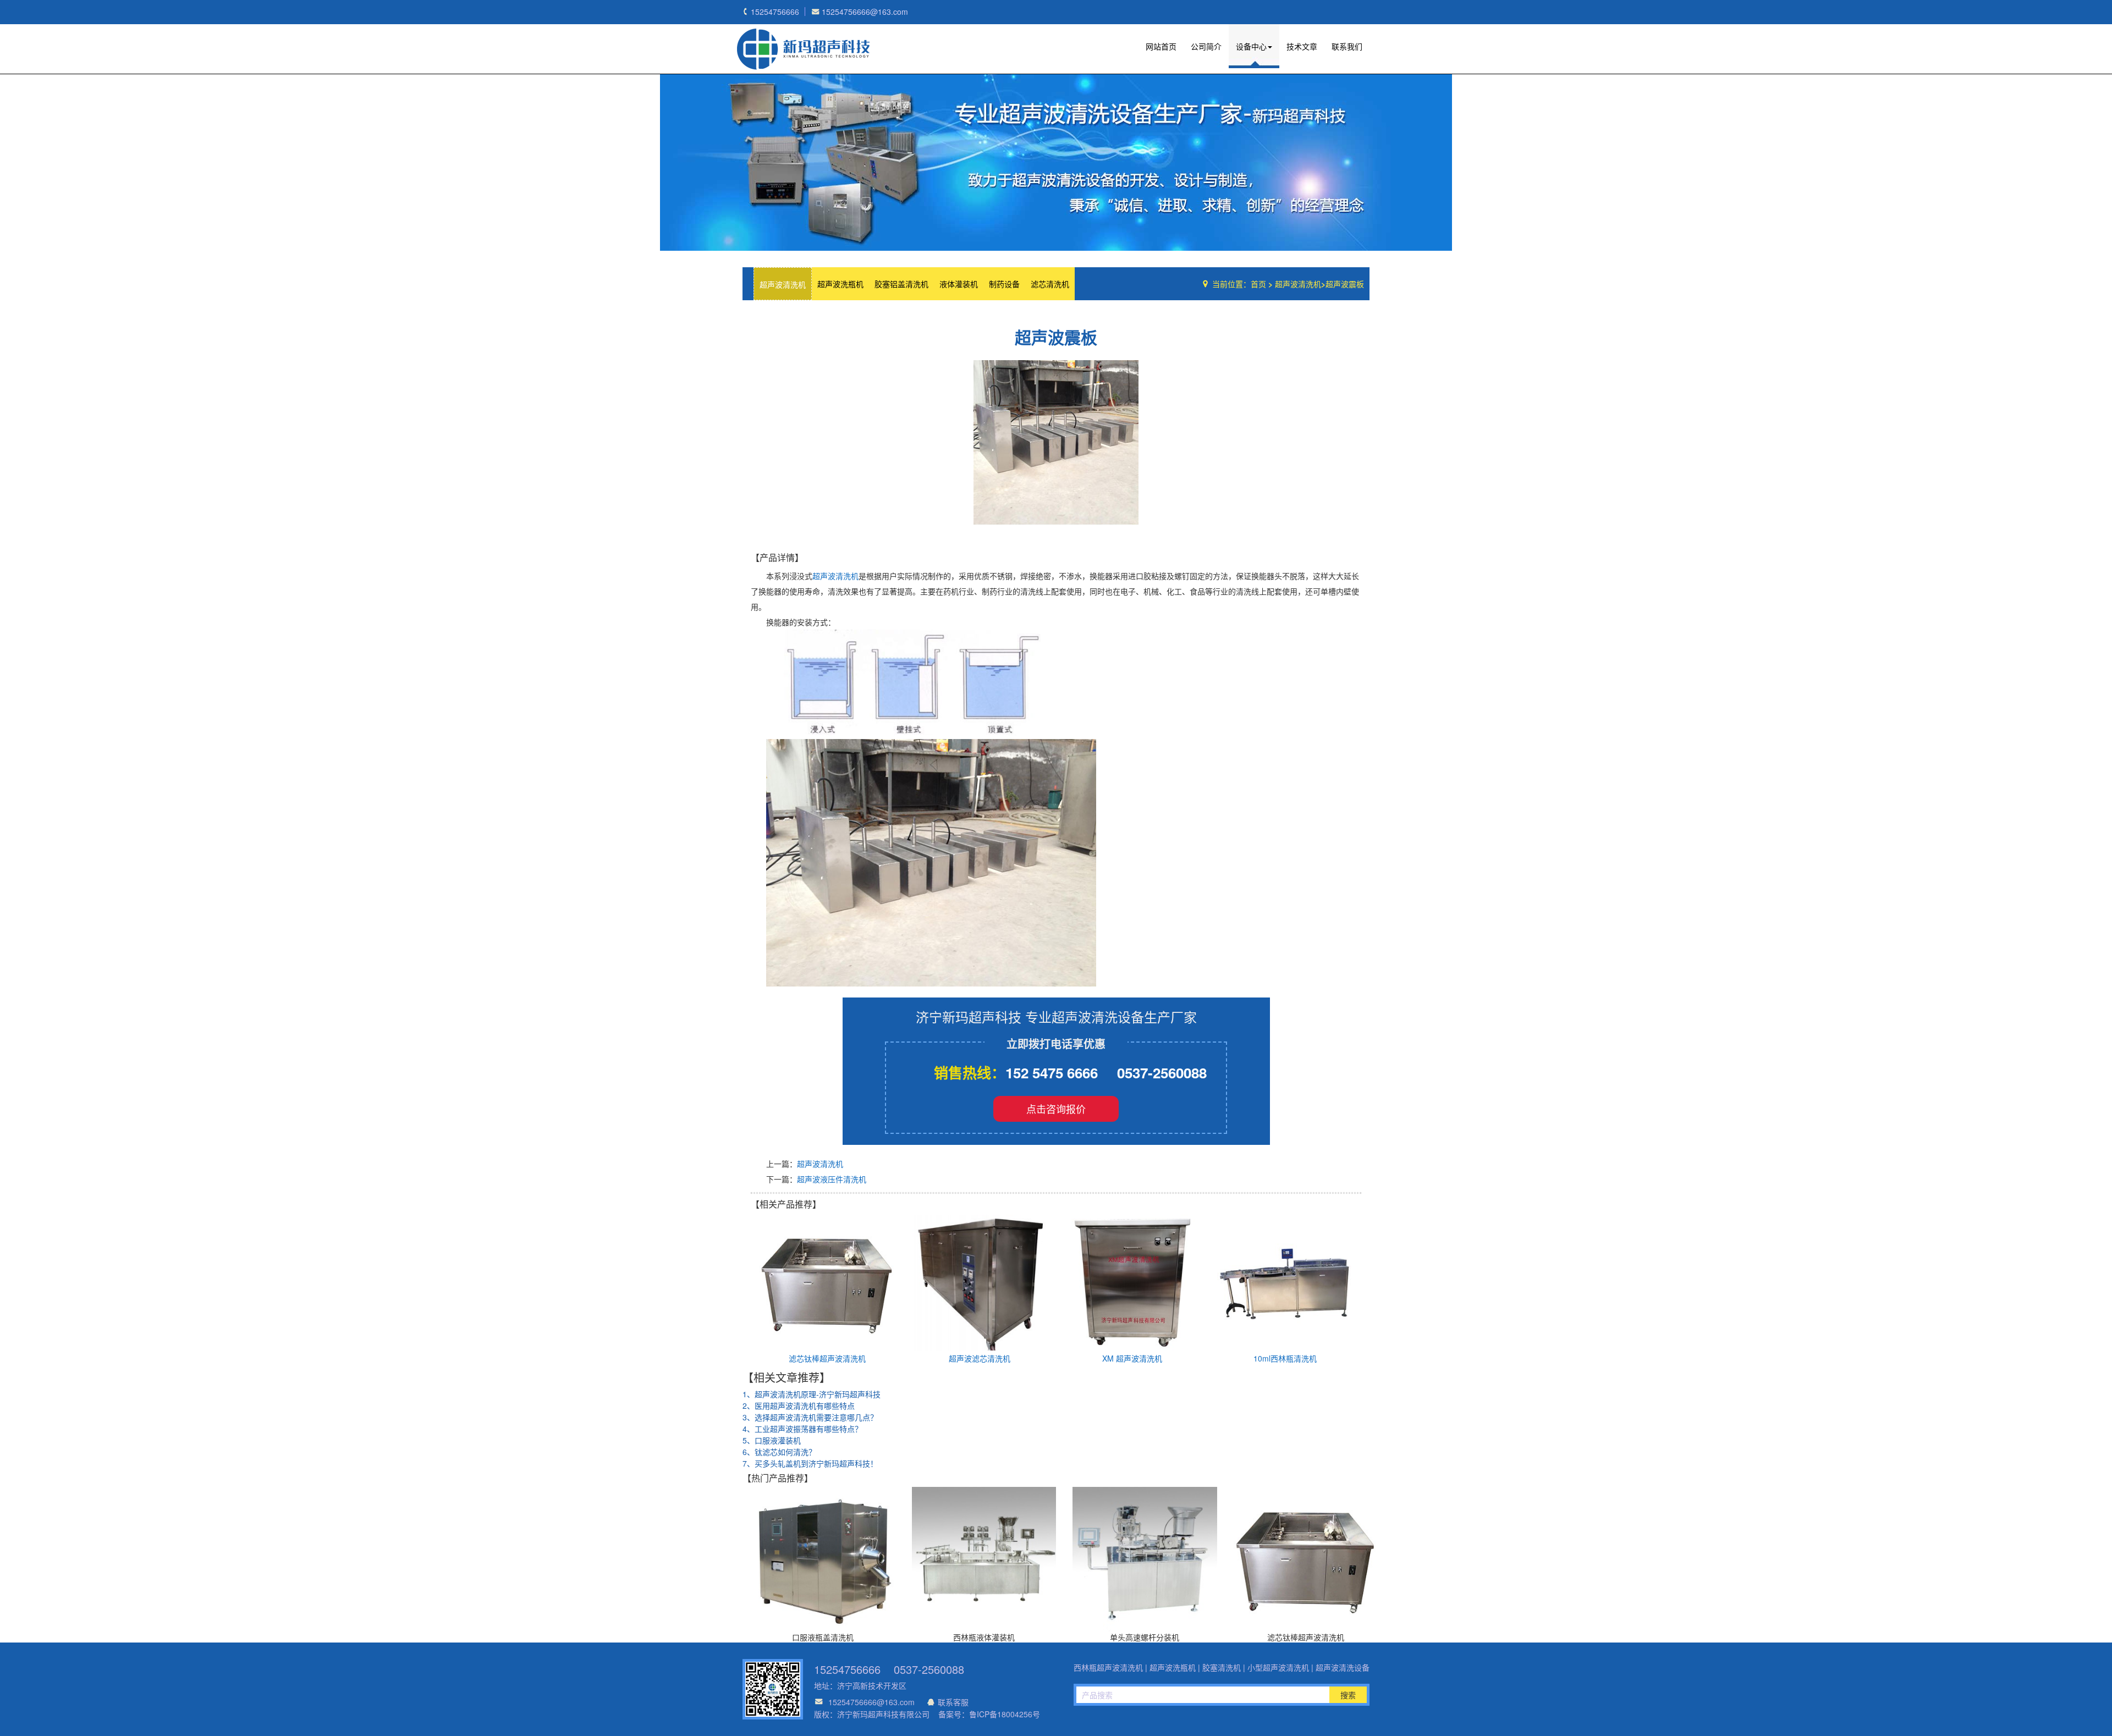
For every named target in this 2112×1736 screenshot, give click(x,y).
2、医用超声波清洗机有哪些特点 (799, 1406)
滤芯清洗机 (1050, 284)
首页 (1258, 284)
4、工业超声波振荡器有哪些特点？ (802, 1429)
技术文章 (1302, 46)
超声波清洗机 (783, 284)
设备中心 (1251, 46)
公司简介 (1206, 46)
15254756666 (847, 1669)
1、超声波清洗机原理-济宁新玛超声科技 (812, 1394)
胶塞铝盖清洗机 (901, 284)
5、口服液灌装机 (772, 1440)
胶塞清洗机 (1222, 1667)
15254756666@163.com (871, 1702)
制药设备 (1004, 284)
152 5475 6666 (1052, 1073)
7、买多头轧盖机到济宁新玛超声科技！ (810, 1463)
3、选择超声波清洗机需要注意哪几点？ (810, 1417)
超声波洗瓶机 (803, 49)
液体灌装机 (959, 284)
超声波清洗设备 (1343, 1667)
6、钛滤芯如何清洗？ (779, 1452)
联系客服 (953, 1702)
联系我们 (1347, 46)
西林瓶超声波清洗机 (1108, 1667)
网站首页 (1161, 46)
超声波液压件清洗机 (832, 1179)
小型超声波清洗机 (1278, 1667)
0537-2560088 (1162, 1073)
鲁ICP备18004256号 (1005, 1714)
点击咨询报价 (1056, 1109)
